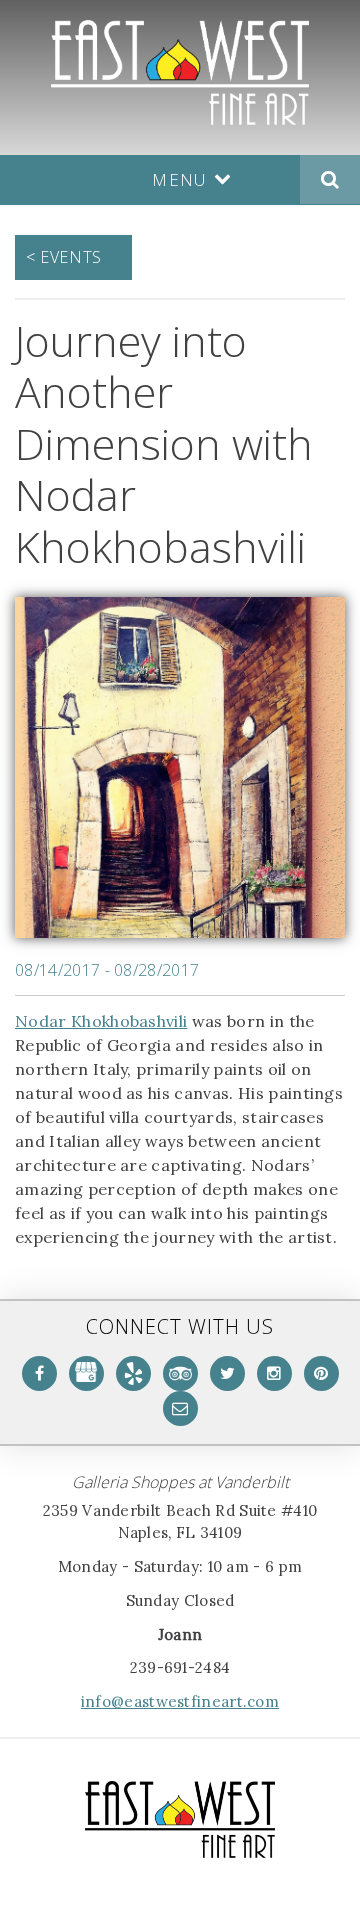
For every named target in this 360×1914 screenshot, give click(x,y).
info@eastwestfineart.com (180, 1701)
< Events (64, 257)
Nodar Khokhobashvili (101, 1021)
